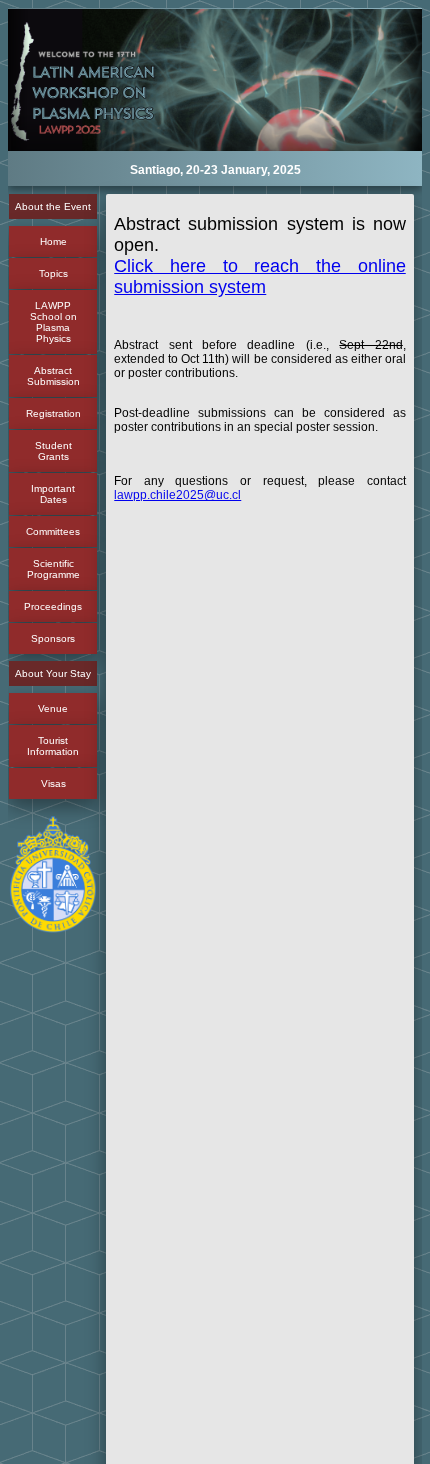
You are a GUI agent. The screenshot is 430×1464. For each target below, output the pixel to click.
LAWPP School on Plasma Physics (53, 322)
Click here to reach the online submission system (259, 276)
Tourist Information (53, 746)
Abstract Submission (53, 376)
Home (53, 241)
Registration (53, 413)
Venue (53, 708)
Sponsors (53, 638)
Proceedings (53, 606)
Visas (53, 783)
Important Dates (53, 494)
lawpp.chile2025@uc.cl (177, 495)
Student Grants (53, 451)
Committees (53, 531)
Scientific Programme (53, 569)
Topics (53, 273)
